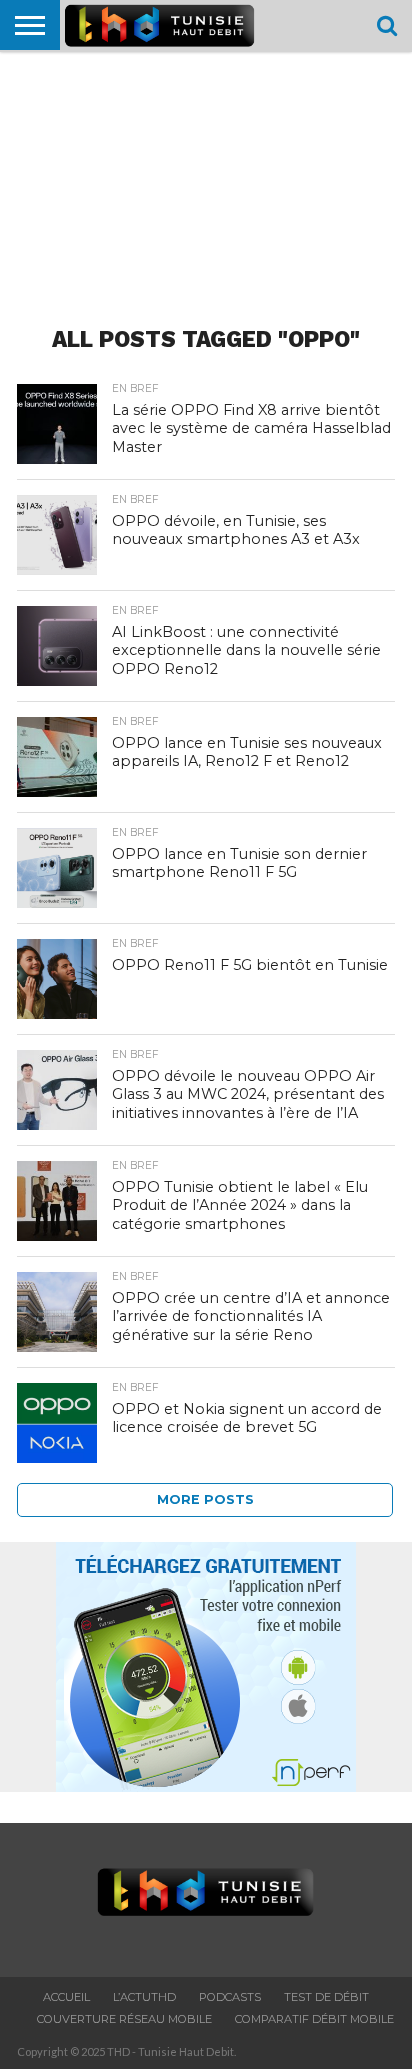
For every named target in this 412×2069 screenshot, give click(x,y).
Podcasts (230, 1997)
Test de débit (326, 1997)
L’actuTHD (144, 1997)
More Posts (205, 1499)
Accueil (66, 1997)
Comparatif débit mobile (314, 2019)
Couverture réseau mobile (124, 2019)
